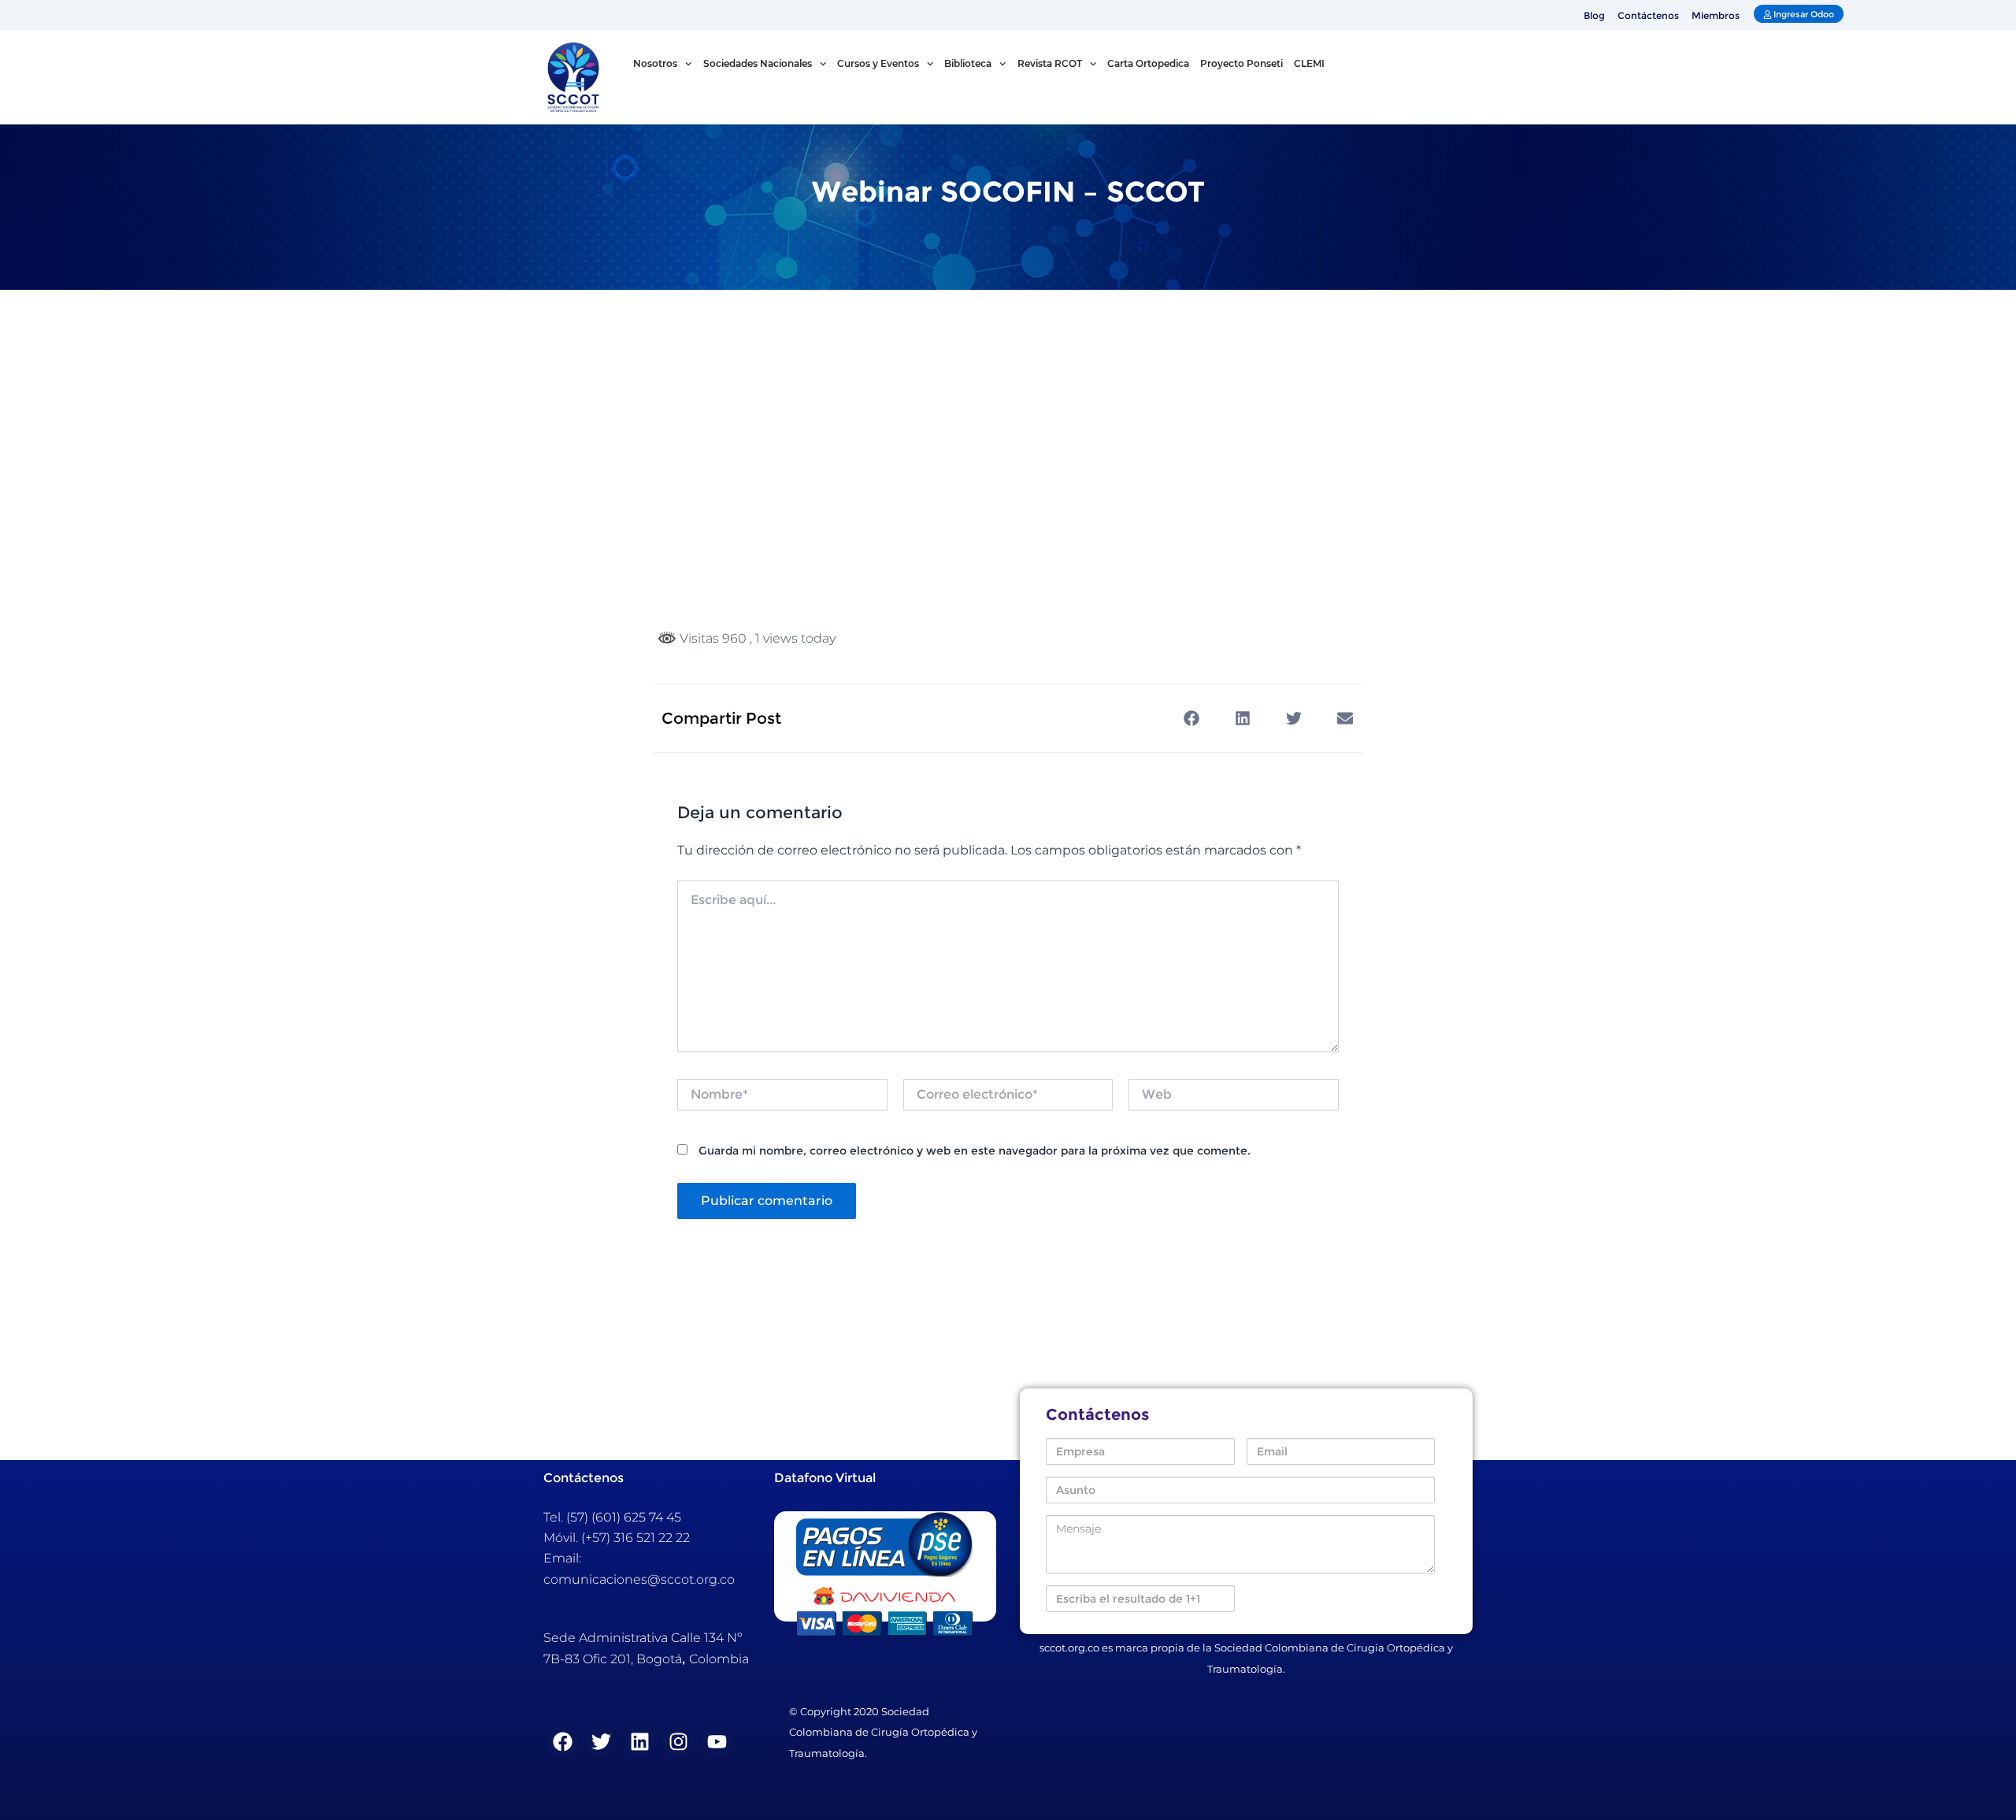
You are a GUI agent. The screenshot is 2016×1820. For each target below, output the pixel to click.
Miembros (1716, 15)
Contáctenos (1648, 15)
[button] (1191, 718)
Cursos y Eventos (878, 63)
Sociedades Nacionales (758, 63)
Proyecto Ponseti (1241, 63)
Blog (1594, 15)
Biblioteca (968, 63)
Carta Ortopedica (1148, 63)
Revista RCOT (1050, 63)
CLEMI (1309, 63)
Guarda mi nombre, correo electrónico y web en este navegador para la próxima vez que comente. (975, 1151)
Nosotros (655, 63)
